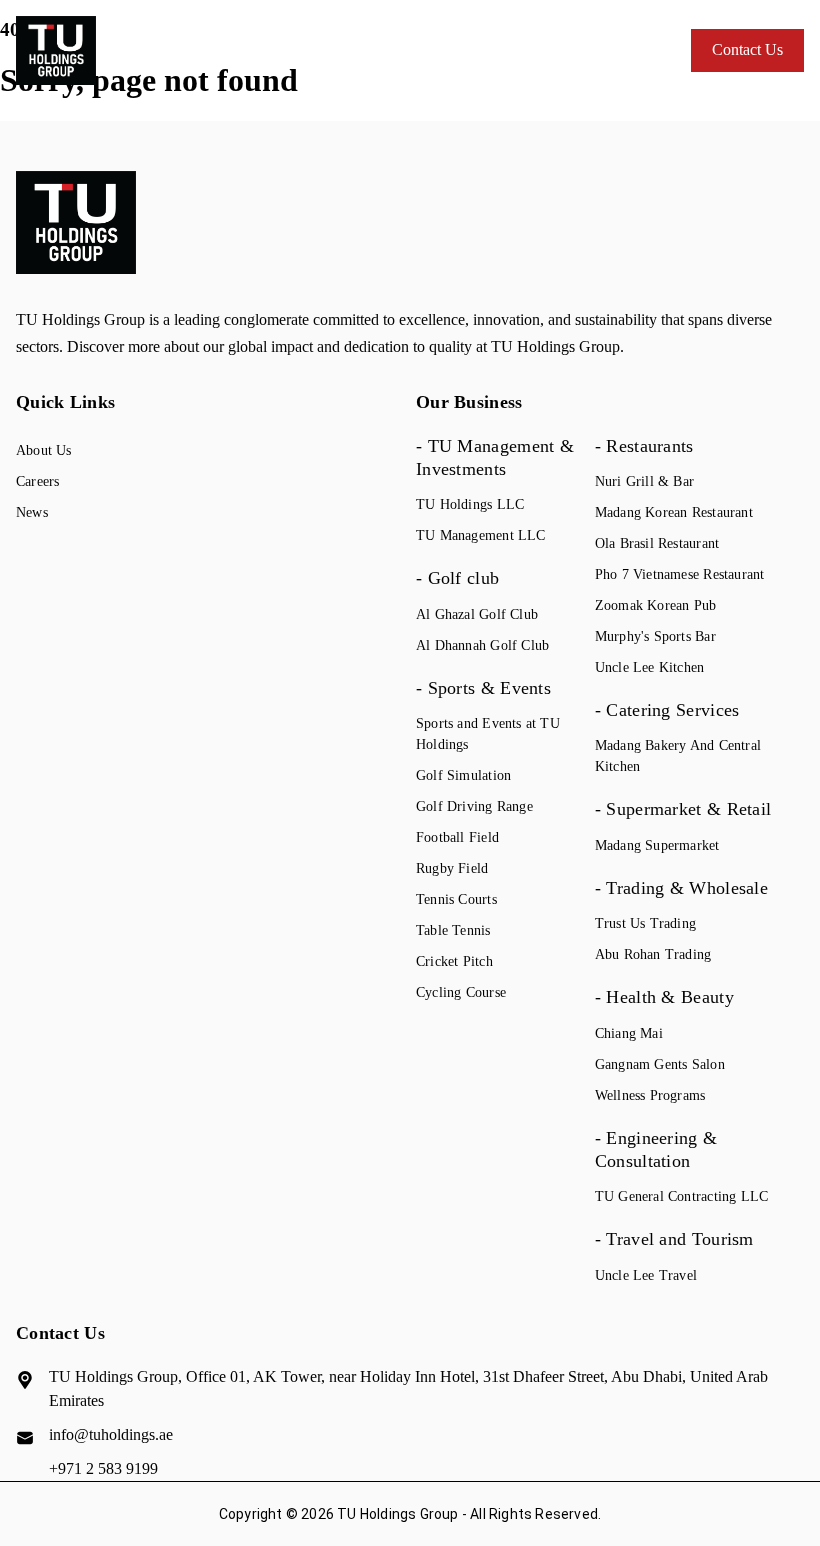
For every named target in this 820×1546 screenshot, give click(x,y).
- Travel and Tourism (674, 1239)
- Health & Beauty (664, 997)
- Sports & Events (483, 688)
